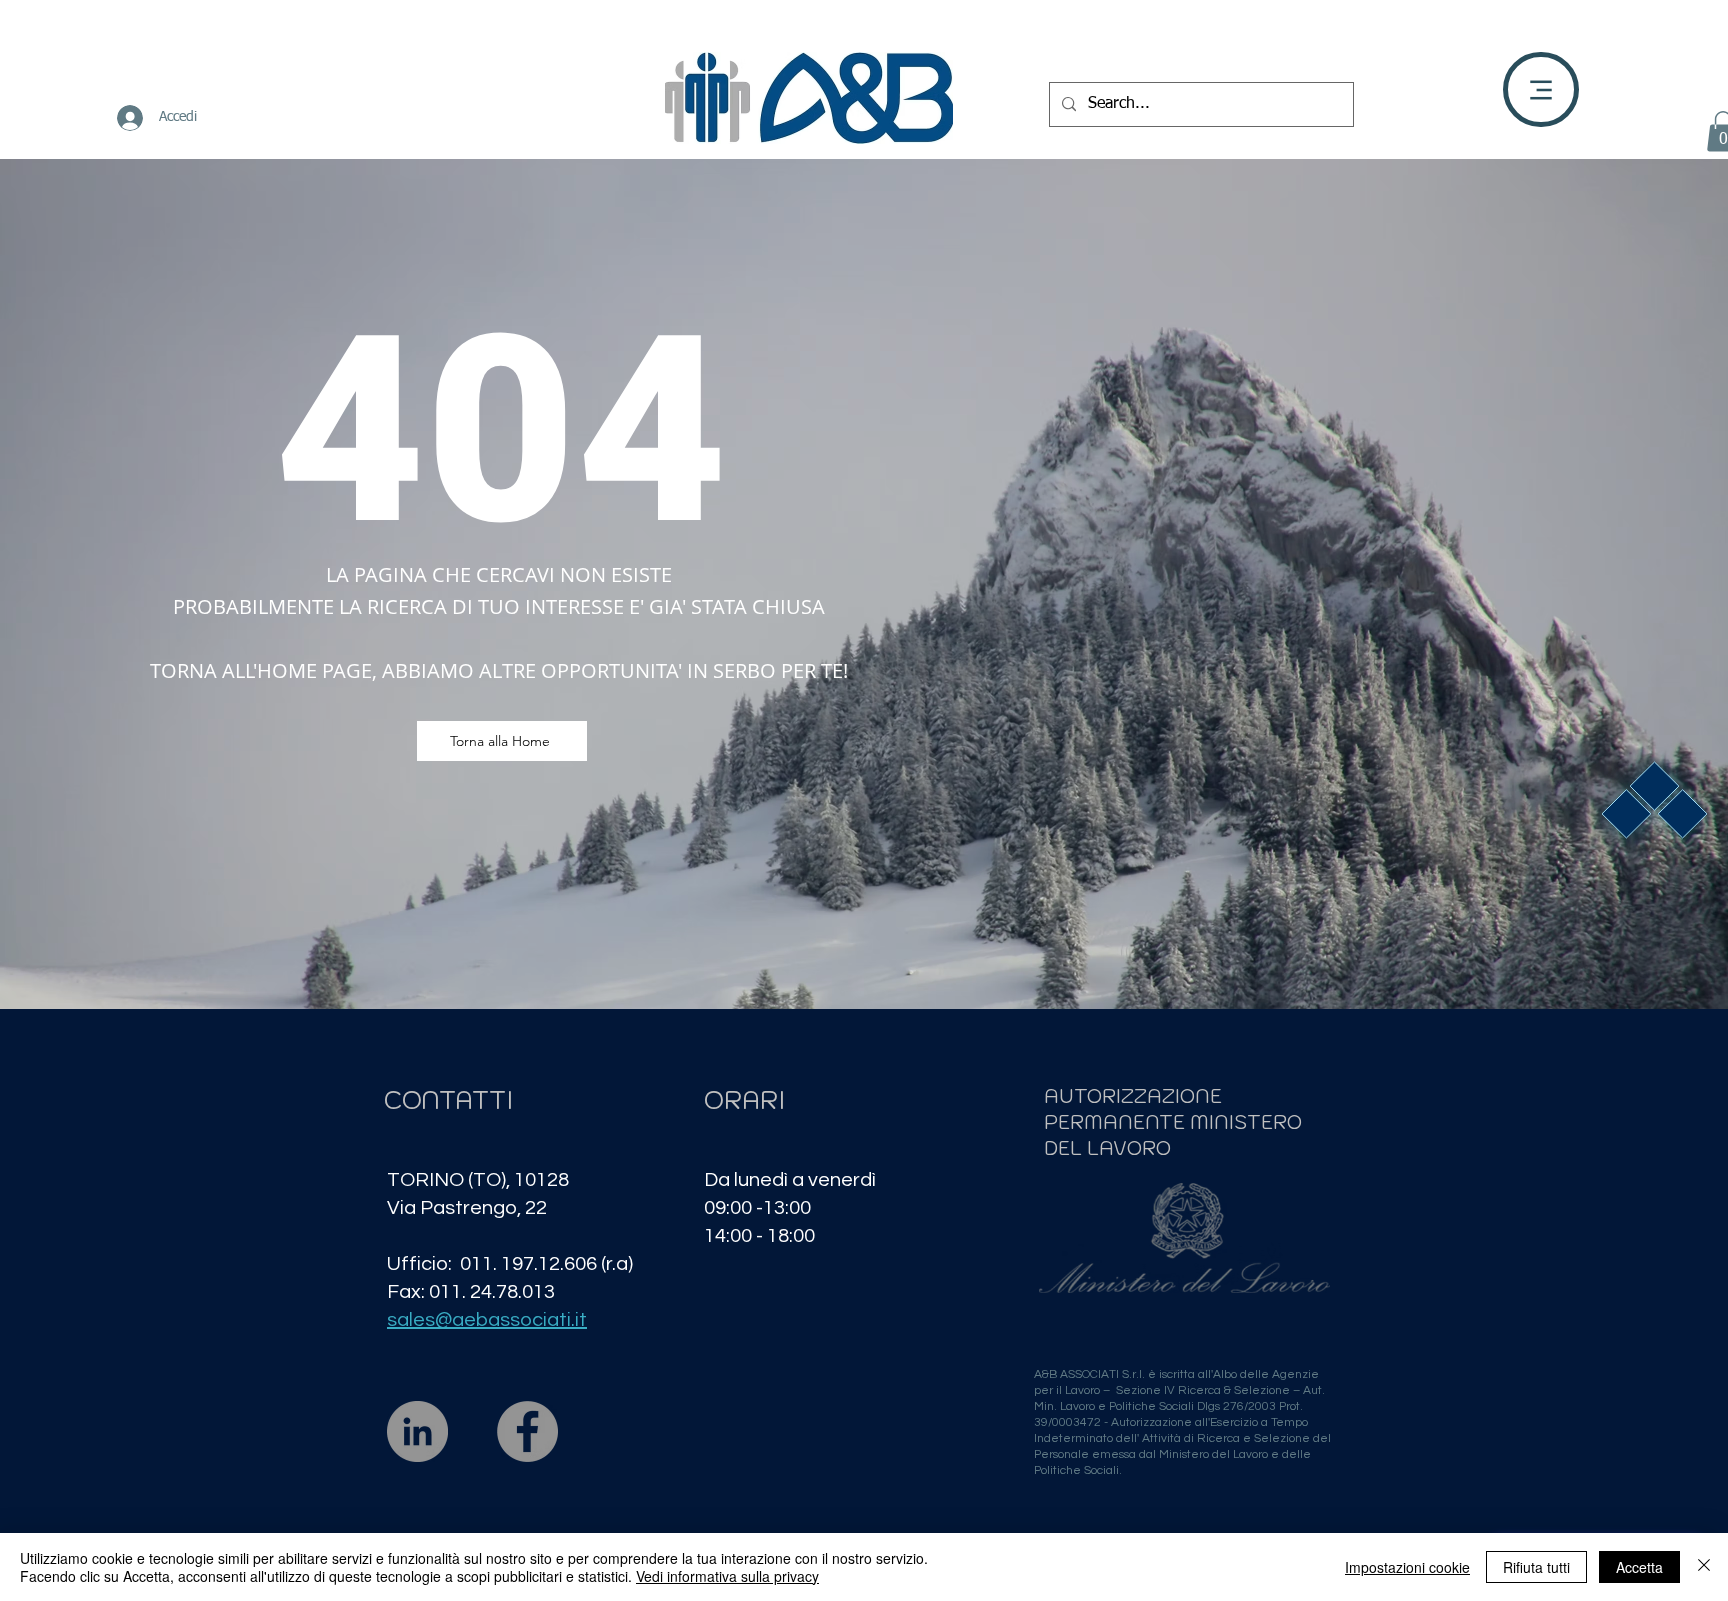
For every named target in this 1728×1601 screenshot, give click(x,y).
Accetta (1639, 1567)
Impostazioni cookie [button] (1407, 1567)
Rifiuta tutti (1536, 1567)
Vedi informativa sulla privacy (727, 1576)
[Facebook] (527, 1431)
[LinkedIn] (417, 1431)
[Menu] (1541, 89)
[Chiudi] (1704, 1567)
